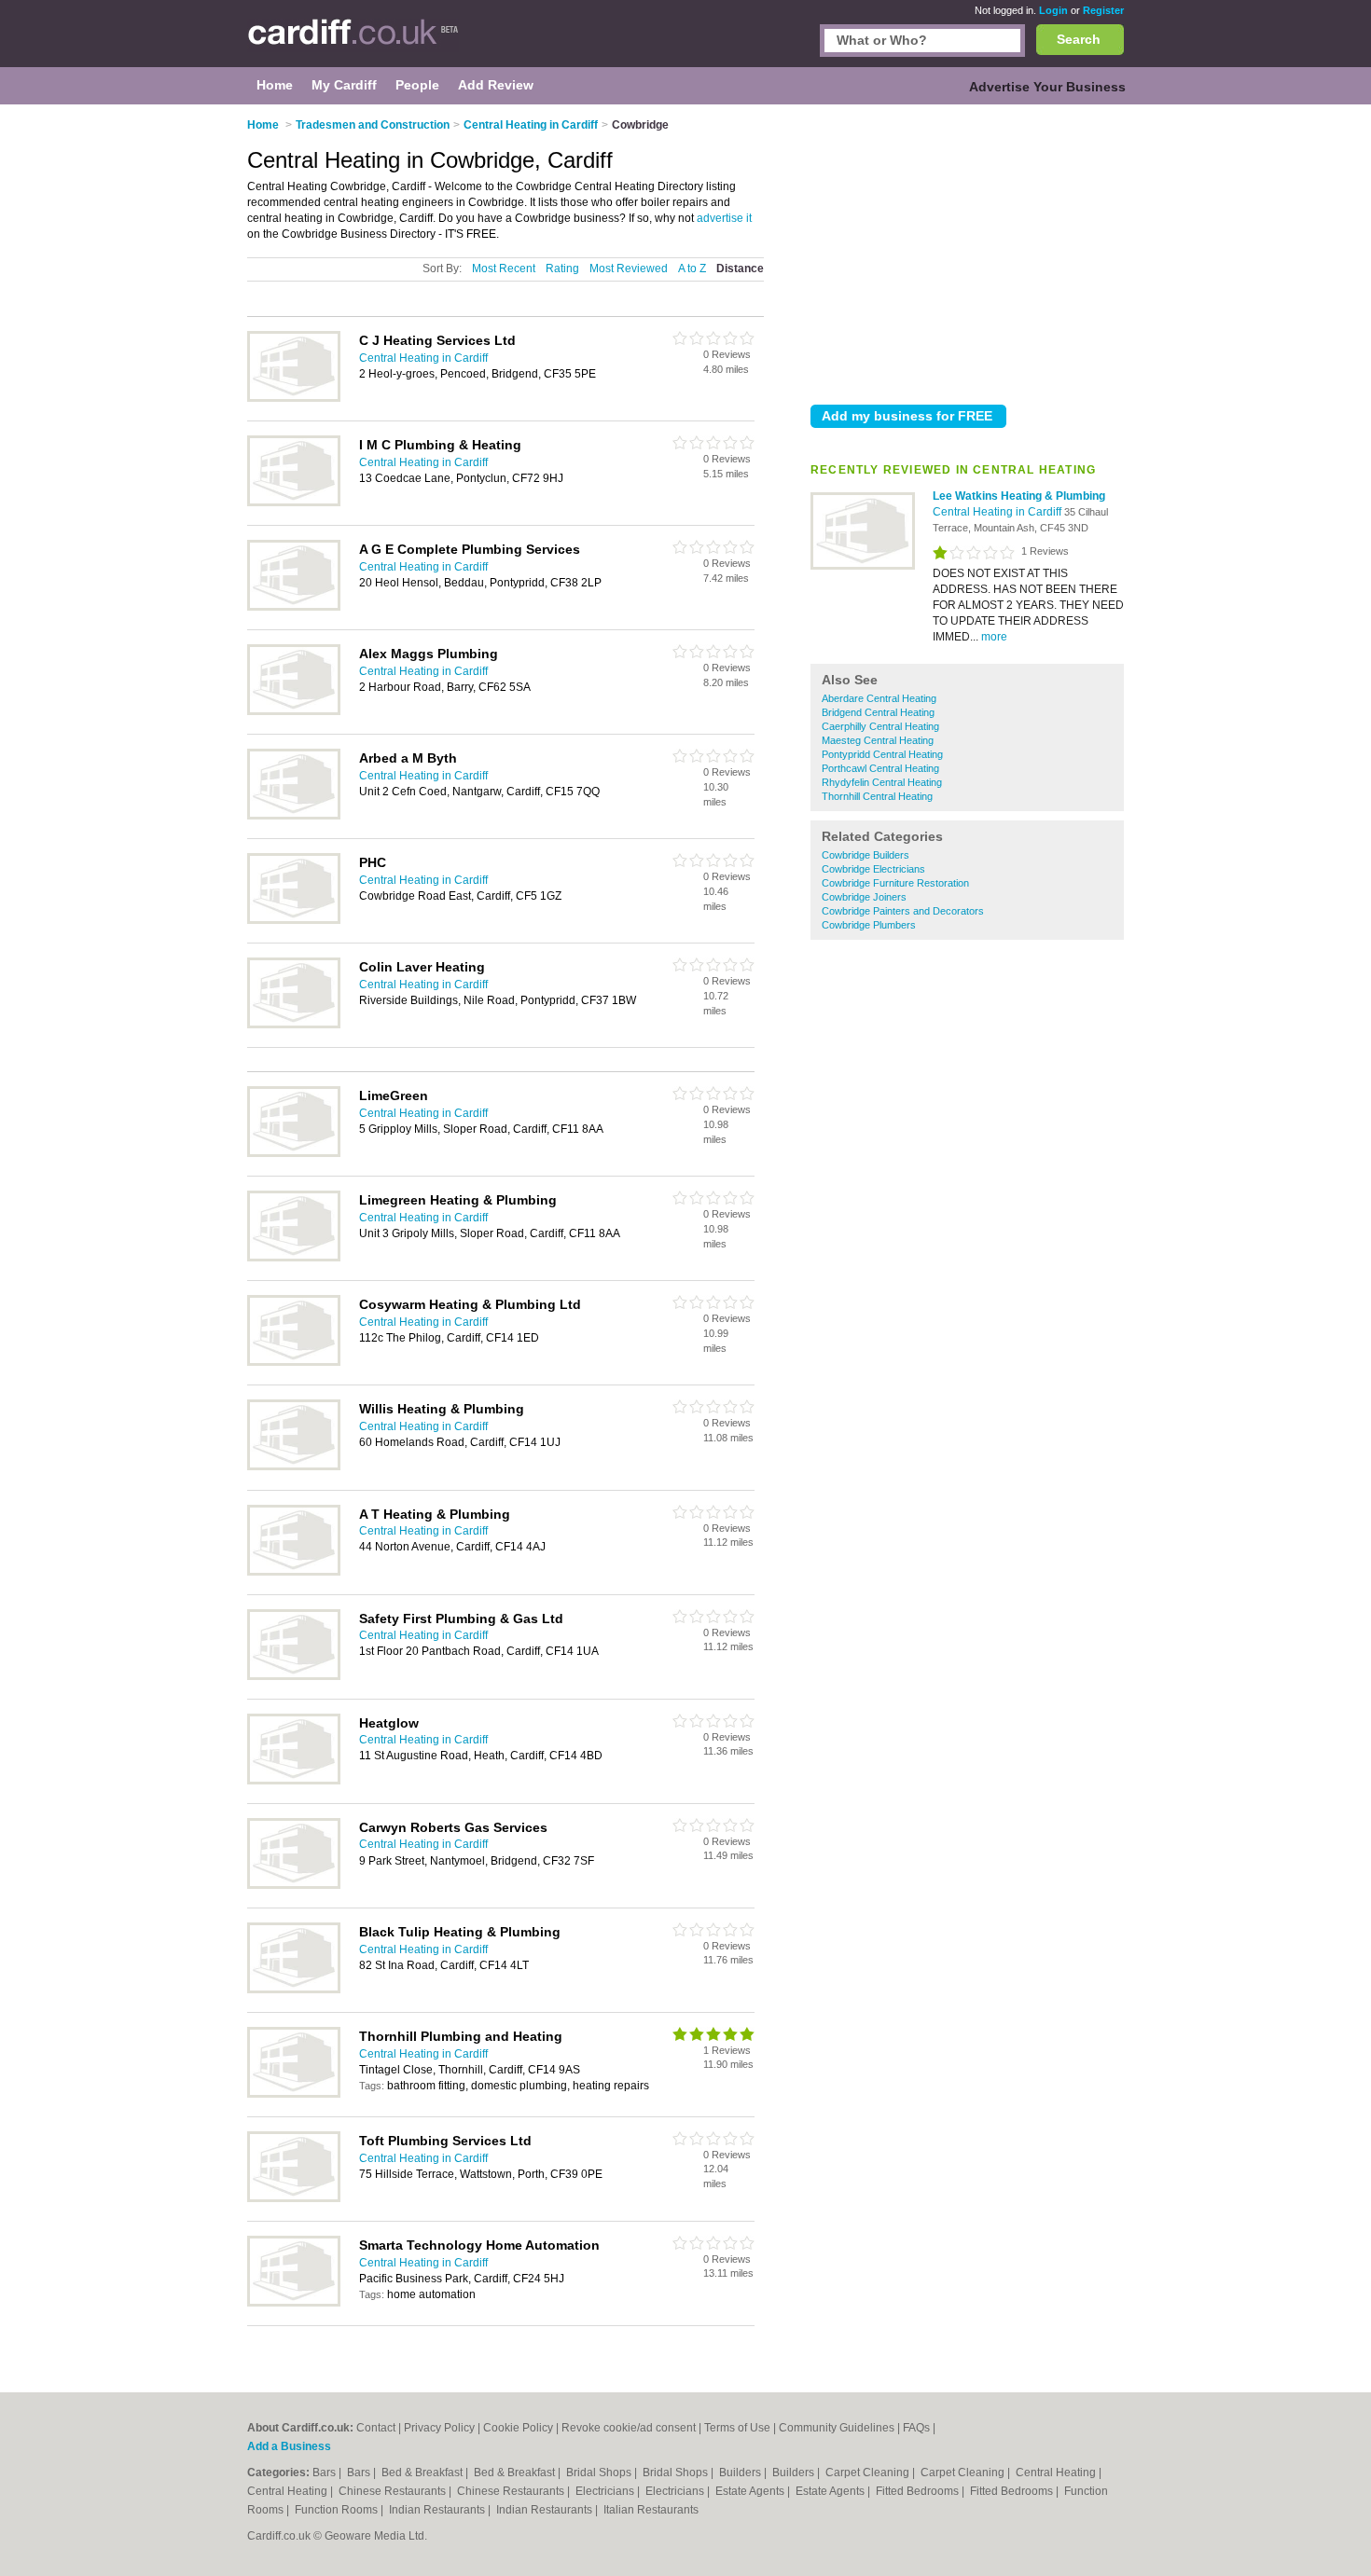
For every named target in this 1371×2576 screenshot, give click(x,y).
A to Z (692, 269)
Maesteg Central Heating (878, 740)
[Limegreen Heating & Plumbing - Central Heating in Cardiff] (294, 1258)
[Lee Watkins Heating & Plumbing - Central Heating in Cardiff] (863, 566)
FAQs (916, 2428)
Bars (325, 2473)
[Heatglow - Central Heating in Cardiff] (294, 1781)
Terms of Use (737, 2428)
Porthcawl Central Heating (880, 768)
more (994, 637)
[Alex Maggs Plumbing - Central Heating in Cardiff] (294, 711)
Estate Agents (751, 2491)
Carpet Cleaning (869, 2473)
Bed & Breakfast (423, 2473)
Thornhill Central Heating (877, 796)
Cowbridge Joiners (864, 897)
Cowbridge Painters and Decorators (903, 911)
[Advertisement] (967, 251)
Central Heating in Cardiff (998, 512)
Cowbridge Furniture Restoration (895, 883)
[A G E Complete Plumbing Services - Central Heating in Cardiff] (294, 607)
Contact (376, 2428)
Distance (740, 269)
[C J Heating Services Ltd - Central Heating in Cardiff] (294, 398)
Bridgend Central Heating (878, 712)
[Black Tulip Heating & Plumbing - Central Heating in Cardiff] (294, 1990)
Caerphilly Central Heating (880, 726)
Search (1079, 39)
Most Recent (504, 269)
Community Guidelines (837, 2428)
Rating (562, 269)
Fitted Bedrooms (919, 2491)
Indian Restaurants (438, 2510)
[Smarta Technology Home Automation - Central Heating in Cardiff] (294, 2303)
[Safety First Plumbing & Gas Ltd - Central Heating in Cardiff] (294, 1676)
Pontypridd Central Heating (882, 754)
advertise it (724, 218)
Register (1103, 10)
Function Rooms (338, 2510)
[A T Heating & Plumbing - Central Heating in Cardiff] (294, 1572)
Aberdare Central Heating (879, 698)
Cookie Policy (518, 2428)
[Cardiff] (353, 43)
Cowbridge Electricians (873, 869)
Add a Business (289, 2446)
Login (1053, 10)
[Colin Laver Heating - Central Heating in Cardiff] (294, 1025)
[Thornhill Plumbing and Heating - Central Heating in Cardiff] (294, 2094)
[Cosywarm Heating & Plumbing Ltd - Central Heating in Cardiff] (294, 1362)
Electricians (606, 2491)
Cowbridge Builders (866, 855)
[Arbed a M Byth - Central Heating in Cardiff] (294, 816)
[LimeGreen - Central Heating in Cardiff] (294, 1153)
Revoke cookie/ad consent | (633, 2428)
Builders (741, 2473)
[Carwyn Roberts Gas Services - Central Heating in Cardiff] (294, 1885)
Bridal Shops (600, 2473)
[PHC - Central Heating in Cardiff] (294, 920)
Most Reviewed (629, 269)
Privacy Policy (439, 2428)
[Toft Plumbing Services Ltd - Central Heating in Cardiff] (294, 2198)
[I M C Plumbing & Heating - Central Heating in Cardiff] (294, 503)
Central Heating (1057, 2473)
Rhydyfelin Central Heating (882, 782)
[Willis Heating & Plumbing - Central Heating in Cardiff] (294, 1467)
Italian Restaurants (651, 2510)
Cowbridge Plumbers (869, 925)
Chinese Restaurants (394, 2491)
